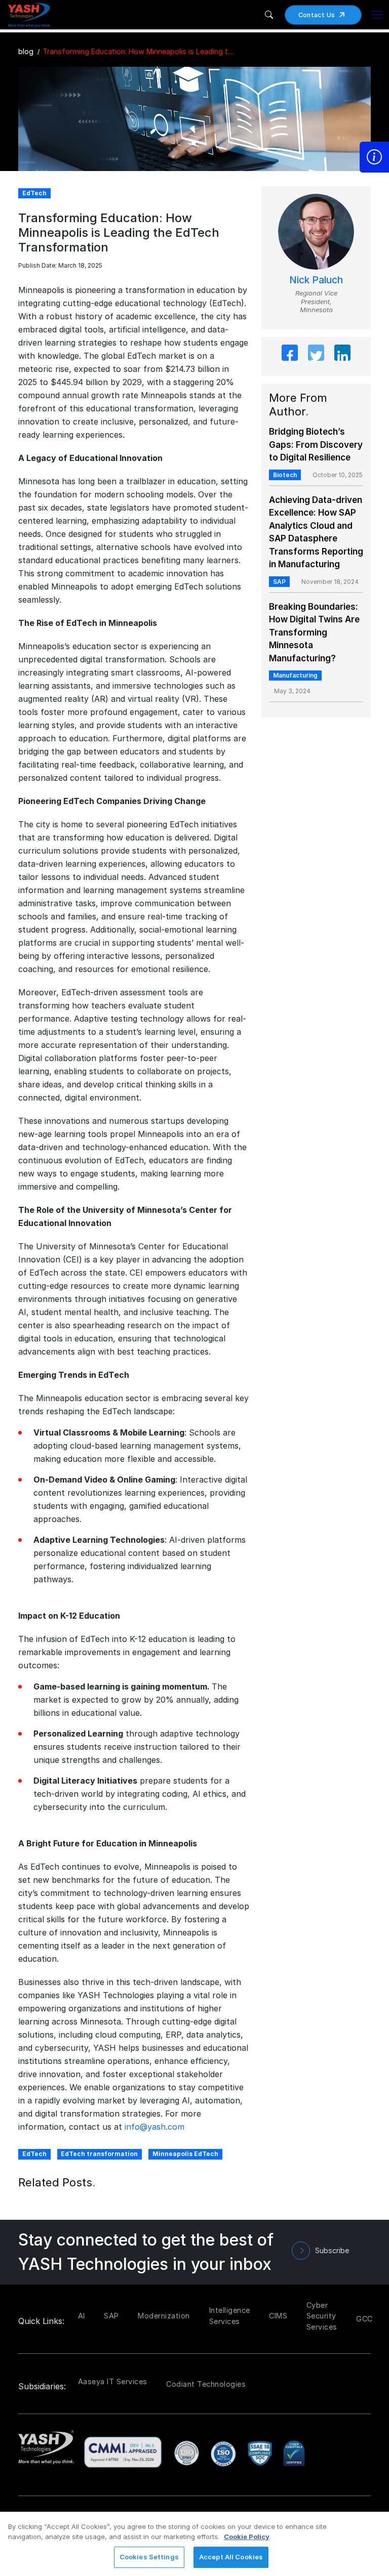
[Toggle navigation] (377, 15)
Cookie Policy (247, 2537)
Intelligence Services (230, 2316)
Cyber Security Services (322, 2316)
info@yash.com (154, 2127)
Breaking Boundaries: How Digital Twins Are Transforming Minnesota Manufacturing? (314, 632)
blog (26, 51)
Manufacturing (295, 675)
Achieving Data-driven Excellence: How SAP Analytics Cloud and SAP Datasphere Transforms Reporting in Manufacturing (316, 532)
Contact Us (317, 15)
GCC (364, 2319)
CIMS (278, 2316)
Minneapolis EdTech (185, 2154)
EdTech (34, 2154)
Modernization (164, 2316)
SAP (279, 582)
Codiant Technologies (206, 2384)
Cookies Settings (149, 2557)
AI (82, 2316)
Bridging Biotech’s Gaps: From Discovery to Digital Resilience (316, 445)
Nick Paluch (316, 280)
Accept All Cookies (231, 2557)
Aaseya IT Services (113, 2381)
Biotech (285, 475)
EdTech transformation (99, 2154)
